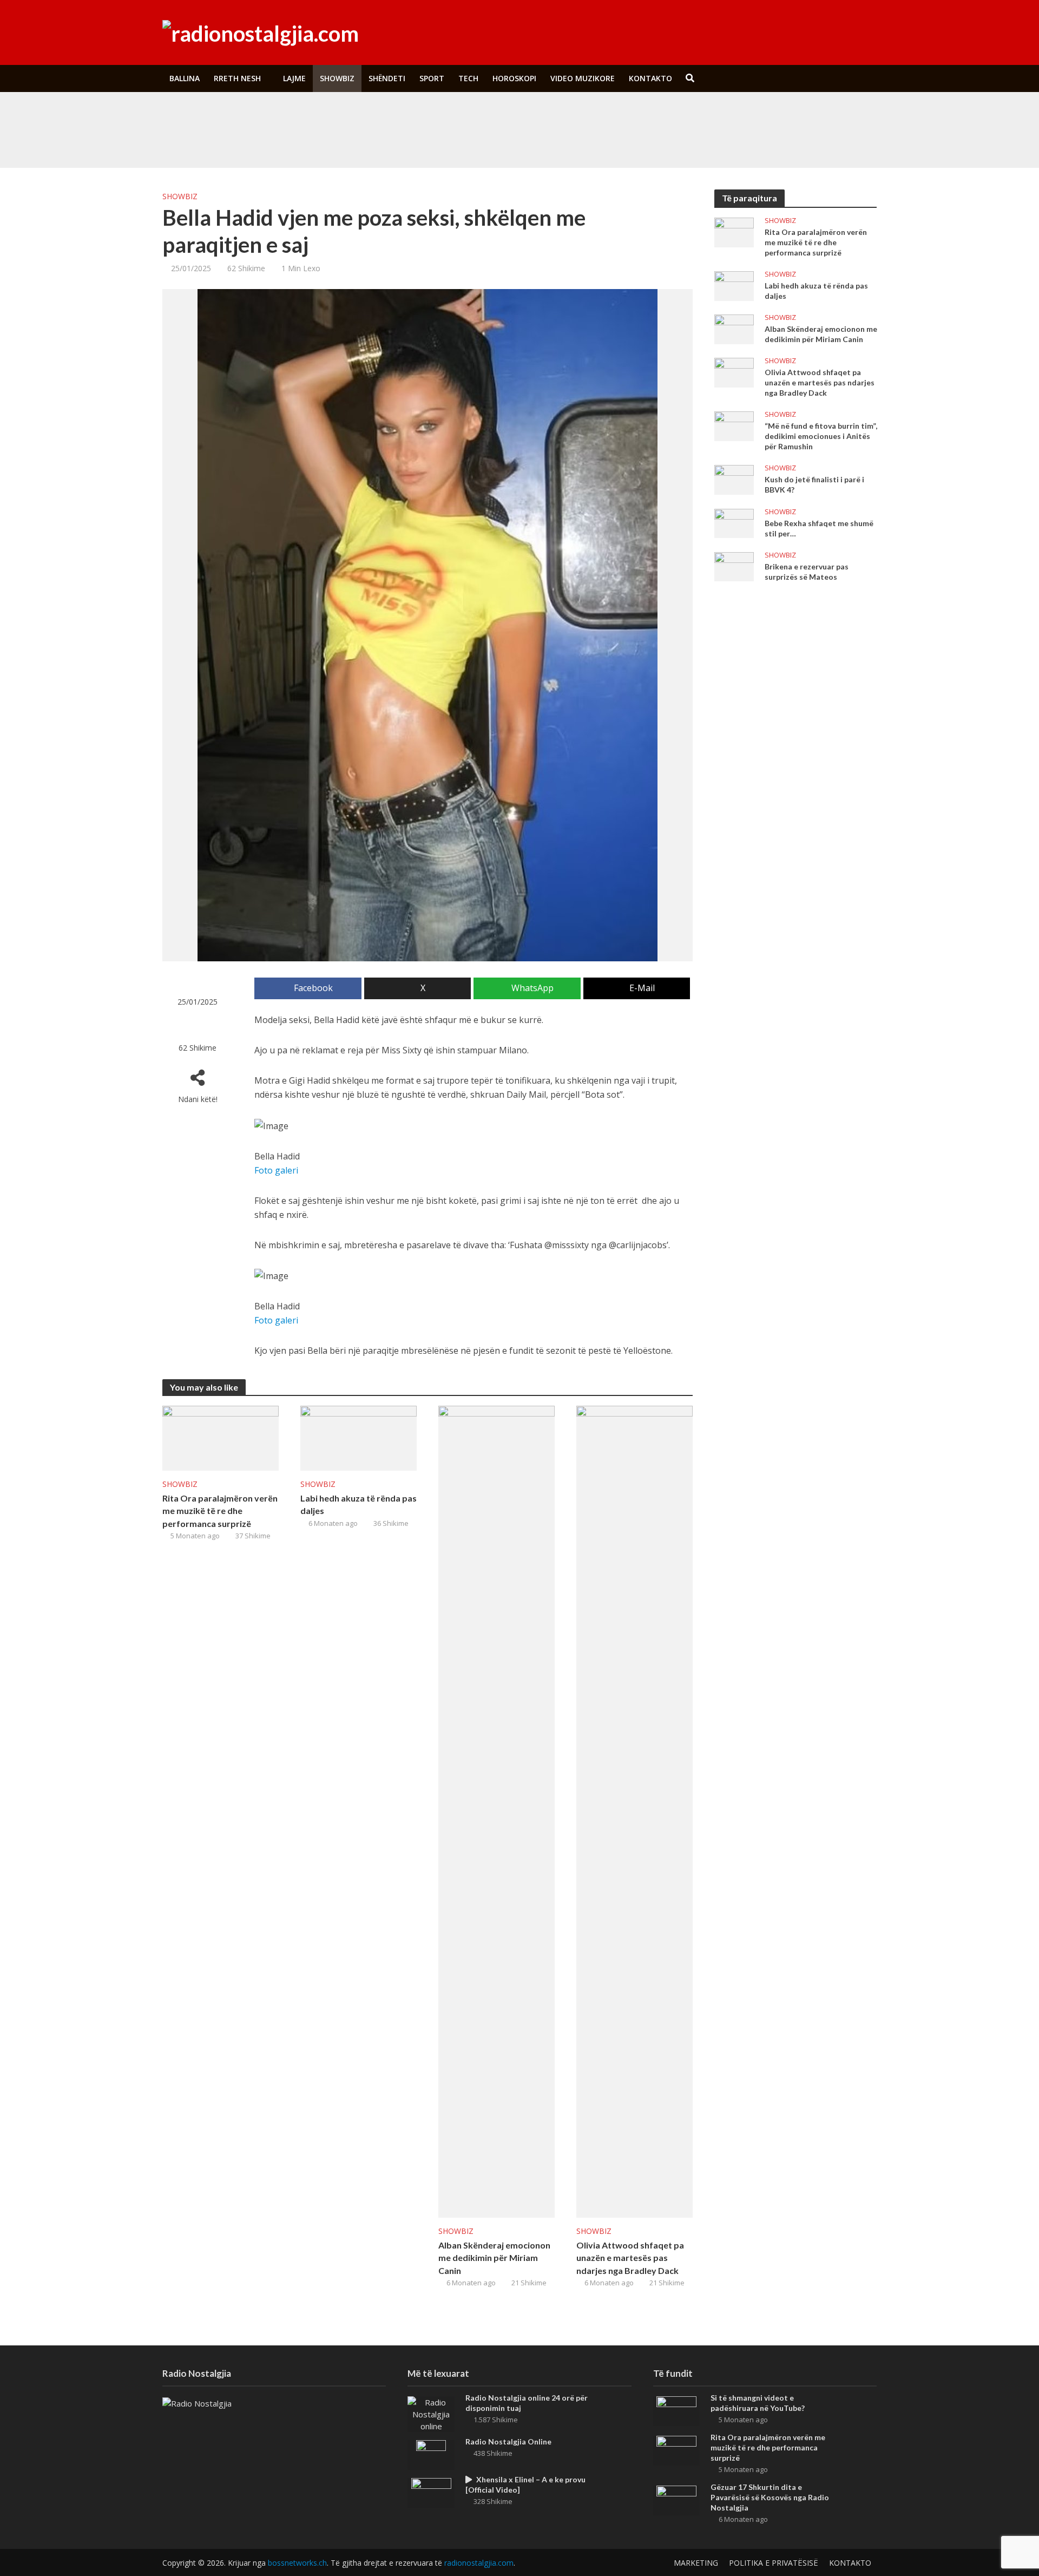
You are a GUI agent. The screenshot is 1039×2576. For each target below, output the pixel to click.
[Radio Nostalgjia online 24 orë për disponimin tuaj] (431, 2413)
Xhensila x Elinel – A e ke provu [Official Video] (525, 2485)
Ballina (185, 78)
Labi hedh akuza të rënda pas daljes (359, 1504)
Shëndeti (387, 78)
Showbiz (337, 78)
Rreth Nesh (237, 78)
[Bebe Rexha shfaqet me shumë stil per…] (734, 522)
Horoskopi (514, 78)
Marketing (696, 2563)
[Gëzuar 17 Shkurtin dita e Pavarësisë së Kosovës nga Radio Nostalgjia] (676, 2500)
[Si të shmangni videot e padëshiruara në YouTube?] (237, 115)
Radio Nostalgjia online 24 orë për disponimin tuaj (527, 2403)
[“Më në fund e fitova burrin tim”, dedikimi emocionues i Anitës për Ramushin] (734, 425)
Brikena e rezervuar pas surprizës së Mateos (807, 572)
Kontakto (650, 78)
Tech (468, 78)
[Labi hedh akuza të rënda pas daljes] (359, 1438)
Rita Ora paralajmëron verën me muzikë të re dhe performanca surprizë (430, 140)
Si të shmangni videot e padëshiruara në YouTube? (397, 115)
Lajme (294, 78)
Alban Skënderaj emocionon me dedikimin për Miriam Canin (494, 2257)
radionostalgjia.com (479, 2563)
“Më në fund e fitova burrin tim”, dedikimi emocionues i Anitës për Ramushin (821, 436)
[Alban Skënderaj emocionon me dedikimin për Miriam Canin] (497, 1811)
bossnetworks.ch (297, 2563)
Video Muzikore (583, 78)
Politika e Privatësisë (774, 2563)
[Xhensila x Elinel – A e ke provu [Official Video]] (431, 2492)
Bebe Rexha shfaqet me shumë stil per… (819, 528)
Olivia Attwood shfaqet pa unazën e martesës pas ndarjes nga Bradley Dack (630, 2257)
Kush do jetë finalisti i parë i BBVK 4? (814, 484)
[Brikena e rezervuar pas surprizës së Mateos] (734, 566)
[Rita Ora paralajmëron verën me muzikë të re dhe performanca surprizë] (237, 140)
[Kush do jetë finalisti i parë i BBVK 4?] (734, 479)
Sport (432, 78)
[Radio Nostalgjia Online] (431, 2454)
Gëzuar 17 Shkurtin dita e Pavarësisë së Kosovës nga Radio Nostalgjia (770, 2497)
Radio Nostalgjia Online (508, 2441)
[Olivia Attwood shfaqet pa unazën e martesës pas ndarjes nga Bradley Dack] (634, 1811)
